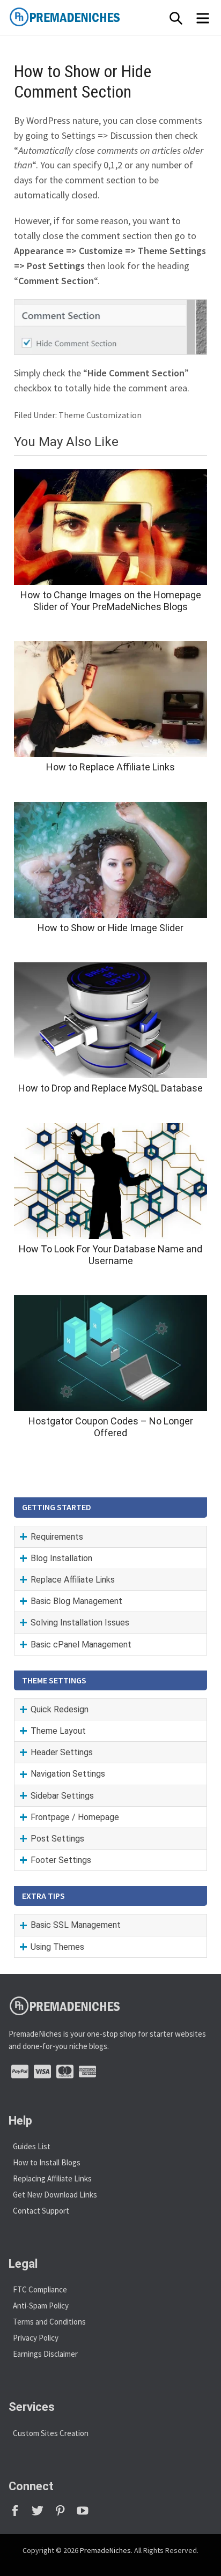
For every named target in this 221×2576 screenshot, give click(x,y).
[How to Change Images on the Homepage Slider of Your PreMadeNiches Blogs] (110, 527)
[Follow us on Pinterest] (65, 2514)
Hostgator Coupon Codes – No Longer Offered (111, 1427)
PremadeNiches (105, 2550)
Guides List (32, 2146)
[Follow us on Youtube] (87, 2514)
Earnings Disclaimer (45, 2354)
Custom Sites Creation (51, 2433)
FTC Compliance (40, 2289)
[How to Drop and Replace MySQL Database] (110, 1020)
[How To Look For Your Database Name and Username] (110, 1181)
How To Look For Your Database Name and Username (110, 1255)
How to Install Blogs (47, 2162)
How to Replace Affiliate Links (110, 767)
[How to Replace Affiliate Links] (110, 699)
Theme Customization (100, 415)
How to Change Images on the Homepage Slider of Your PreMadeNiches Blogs (111, 601)
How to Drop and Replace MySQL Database (110, 1088)
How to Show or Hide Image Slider (110, 928)
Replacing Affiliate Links (52, 2178)
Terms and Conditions (49, 2322)
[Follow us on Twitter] (42, 2514)
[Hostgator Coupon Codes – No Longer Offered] (110, 1353)
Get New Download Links (55, 2195)
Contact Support (41, 2211)
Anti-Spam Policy (41, 2306)
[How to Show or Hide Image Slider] (110, 860)
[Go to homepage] (89, 17)
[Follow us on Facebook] (20, 2514)
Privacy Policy (36, 2338)
